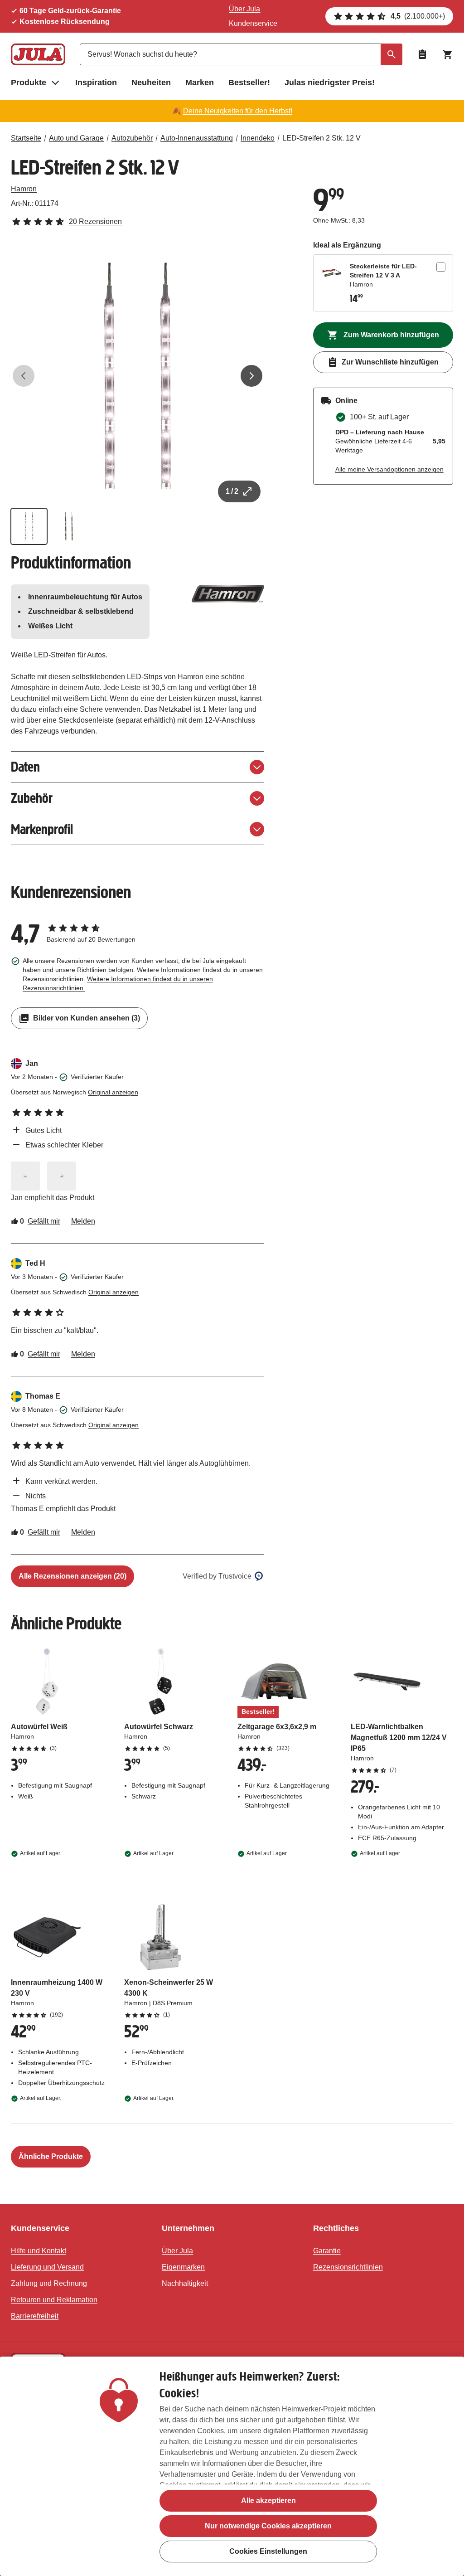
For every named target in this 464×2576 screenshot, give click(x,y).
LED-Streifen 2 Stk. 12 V (321, 138)
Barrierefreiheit (35, 2316)
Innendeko (258, 138)
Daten (25, 767)
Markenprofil (42, 829)
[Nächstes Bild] (251, 376)
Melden (83, 1221)
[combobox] (241, 54)
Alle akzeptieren (268, 2501)
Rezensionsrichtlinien (348, 2267)
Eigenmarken (183, 2267)
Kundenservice (253, 23)
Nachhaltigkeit (185, 2283)
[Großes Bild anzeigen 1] (138, 376)
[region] (232, 2466)
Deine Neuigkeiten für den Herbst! (238, 111)
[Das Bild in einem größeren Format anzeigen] (25, 1176)
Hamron (24, 189)
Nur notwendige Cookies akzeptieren (268, 2526)
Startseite (26, 138)
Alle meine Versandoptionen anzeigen (389, 469)
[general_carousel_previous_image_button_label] (24, 376)
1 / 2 (232, 491)
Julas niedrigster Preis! (330, 83)
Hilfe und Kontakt (39, 2251)
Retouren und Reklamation (54, 2300)
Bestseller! (249, 83)
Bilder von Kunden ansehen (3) (87, 1018)
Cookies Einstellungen (268, 2551)
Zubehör (32, 798)
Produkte (29, 83)
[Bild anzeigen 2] (69, 526)
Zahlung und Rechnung (49, 2283)
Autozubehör (132, 138)
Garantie (327, 2251)
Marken (200, 83)
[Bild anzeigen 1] (29, 526)
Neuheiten (151, 83)
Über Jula (244, 9)
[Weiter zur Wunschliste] (422, 54)
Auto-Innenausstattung (197, 138)
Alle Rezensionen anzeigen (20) (72, 1576)
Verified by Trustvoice (217, 1576)
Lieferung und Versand (47, 2267)
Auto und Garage (76, 138)
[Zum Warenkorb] (448, 54)
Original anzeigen (113, 1092)
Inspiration (96, 83)
